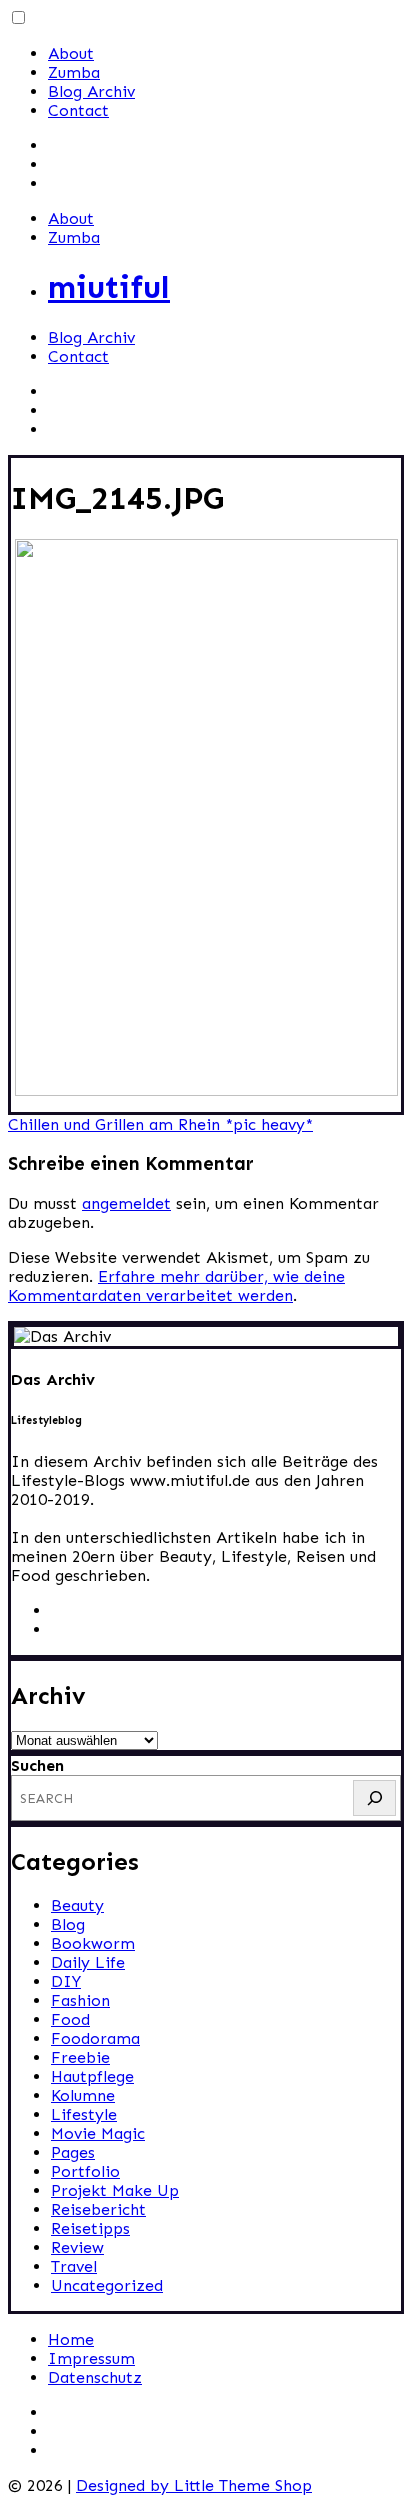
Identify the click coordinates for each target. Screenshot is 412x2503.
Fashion (80, 2000)
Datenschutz (95, 2377)
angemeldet (126, 1203)
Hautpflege (92, 2076)
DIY (66, 1981)
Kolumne (83, 2095)
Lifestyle (84, 2114)
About (71, 53)
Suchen (37, 1765)
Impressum (91, 2358)
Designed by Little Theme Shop (194, 2485)
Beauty (77, 1905)
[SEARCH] (374, 1798)
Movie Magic (98, 2133)
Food (70, 2019)
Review (77, 2247)
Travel (74, 2266)
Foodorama (95, 2038)
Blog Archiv (91, 91)
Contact (78, 110)
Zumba (74, 72)
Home (71, 2339)
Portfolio (85, 2171)
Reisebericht (98, 2209)
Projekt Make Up (115, 2190)
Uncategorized (107, 2285)
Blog (68, 1924)
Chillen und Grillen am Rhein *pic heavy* (160, 1124)
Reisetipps (90, 2228)
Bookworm (93, 1943)
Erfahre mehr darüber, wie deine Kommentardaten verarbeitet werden (176, 1286)
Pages (73, 2152)
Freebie (80, 2057)
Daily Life (88, 1962)
